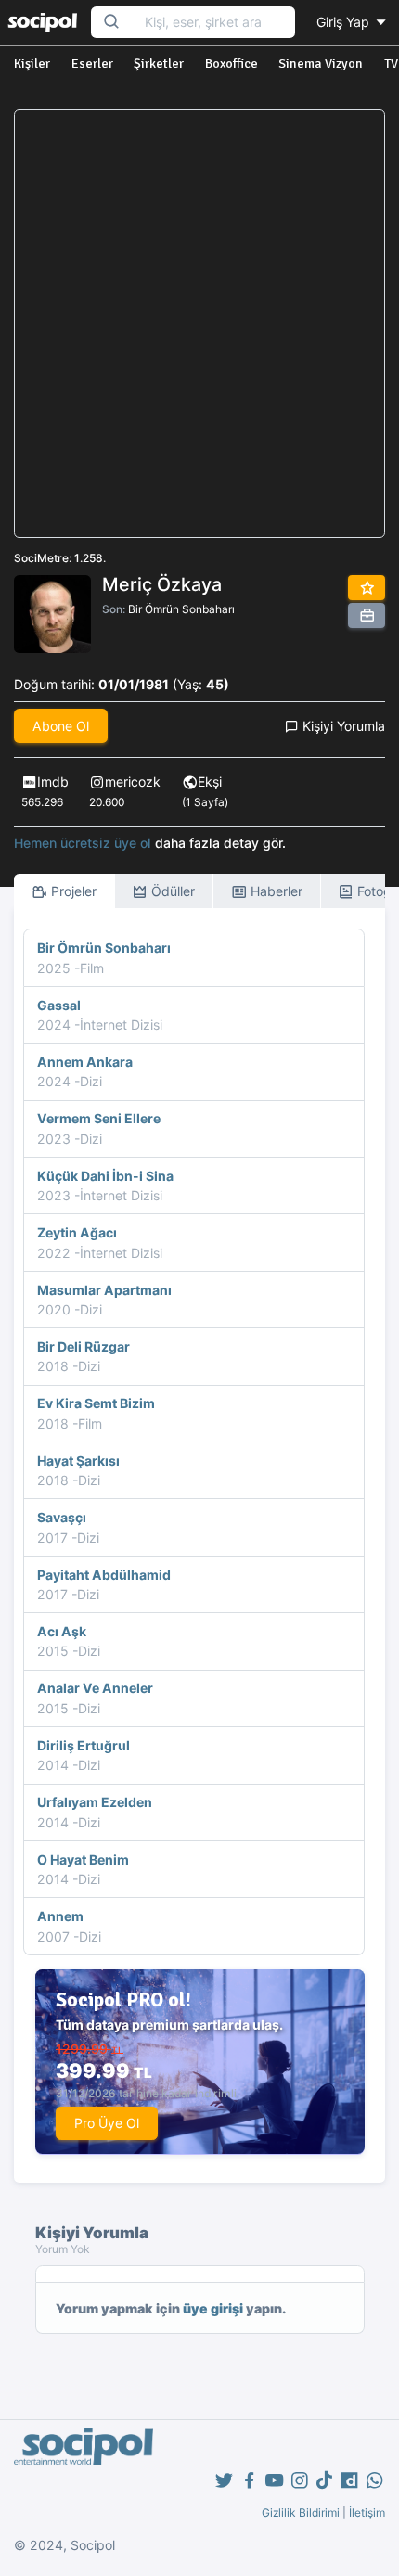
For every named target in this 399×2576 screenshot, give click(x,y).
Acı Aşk (62, 1631)
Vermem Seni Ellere (99, 1118)
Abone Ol (61, 726)
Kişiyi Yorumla (342, 726)
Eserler (92, 64)
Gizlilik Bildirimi (301, 2512)
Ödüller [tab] (171, 891)
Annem (60, 1916)
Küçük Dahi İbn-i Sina (105, 1176)
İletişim (367, 2512)
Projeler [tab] (72, 891)
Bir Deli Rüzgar (84, 1346)
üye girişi (213, 2308)
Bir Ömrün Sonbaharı (181, 609)
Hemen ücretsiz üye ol (83, 843)
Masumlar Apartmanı (104, 1290)
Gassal (59, 1005)
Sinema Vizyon (321, 64)
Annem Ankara (85, 1062)
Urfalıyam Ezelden (95, 1802)
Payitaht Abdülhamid (104, 1575)
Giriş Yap (345, 22)
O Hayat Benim (83, 1859)
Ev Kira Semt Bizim (96, 1403)
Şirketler (159, 64)
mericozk (133, 782)
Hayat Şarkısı (78, 1461)
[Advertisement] (199, 324)
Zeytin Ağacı (77, 1232)
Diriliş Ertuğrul (84, 1745)
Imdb (53, 782)
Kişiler (32, 64)
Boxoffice (232, 64)
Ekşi (210, 782)
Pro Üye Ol (107, 2123)
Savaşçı (62, 1517)
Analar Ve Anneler (95, 1688)
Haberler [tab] (275, 891)
